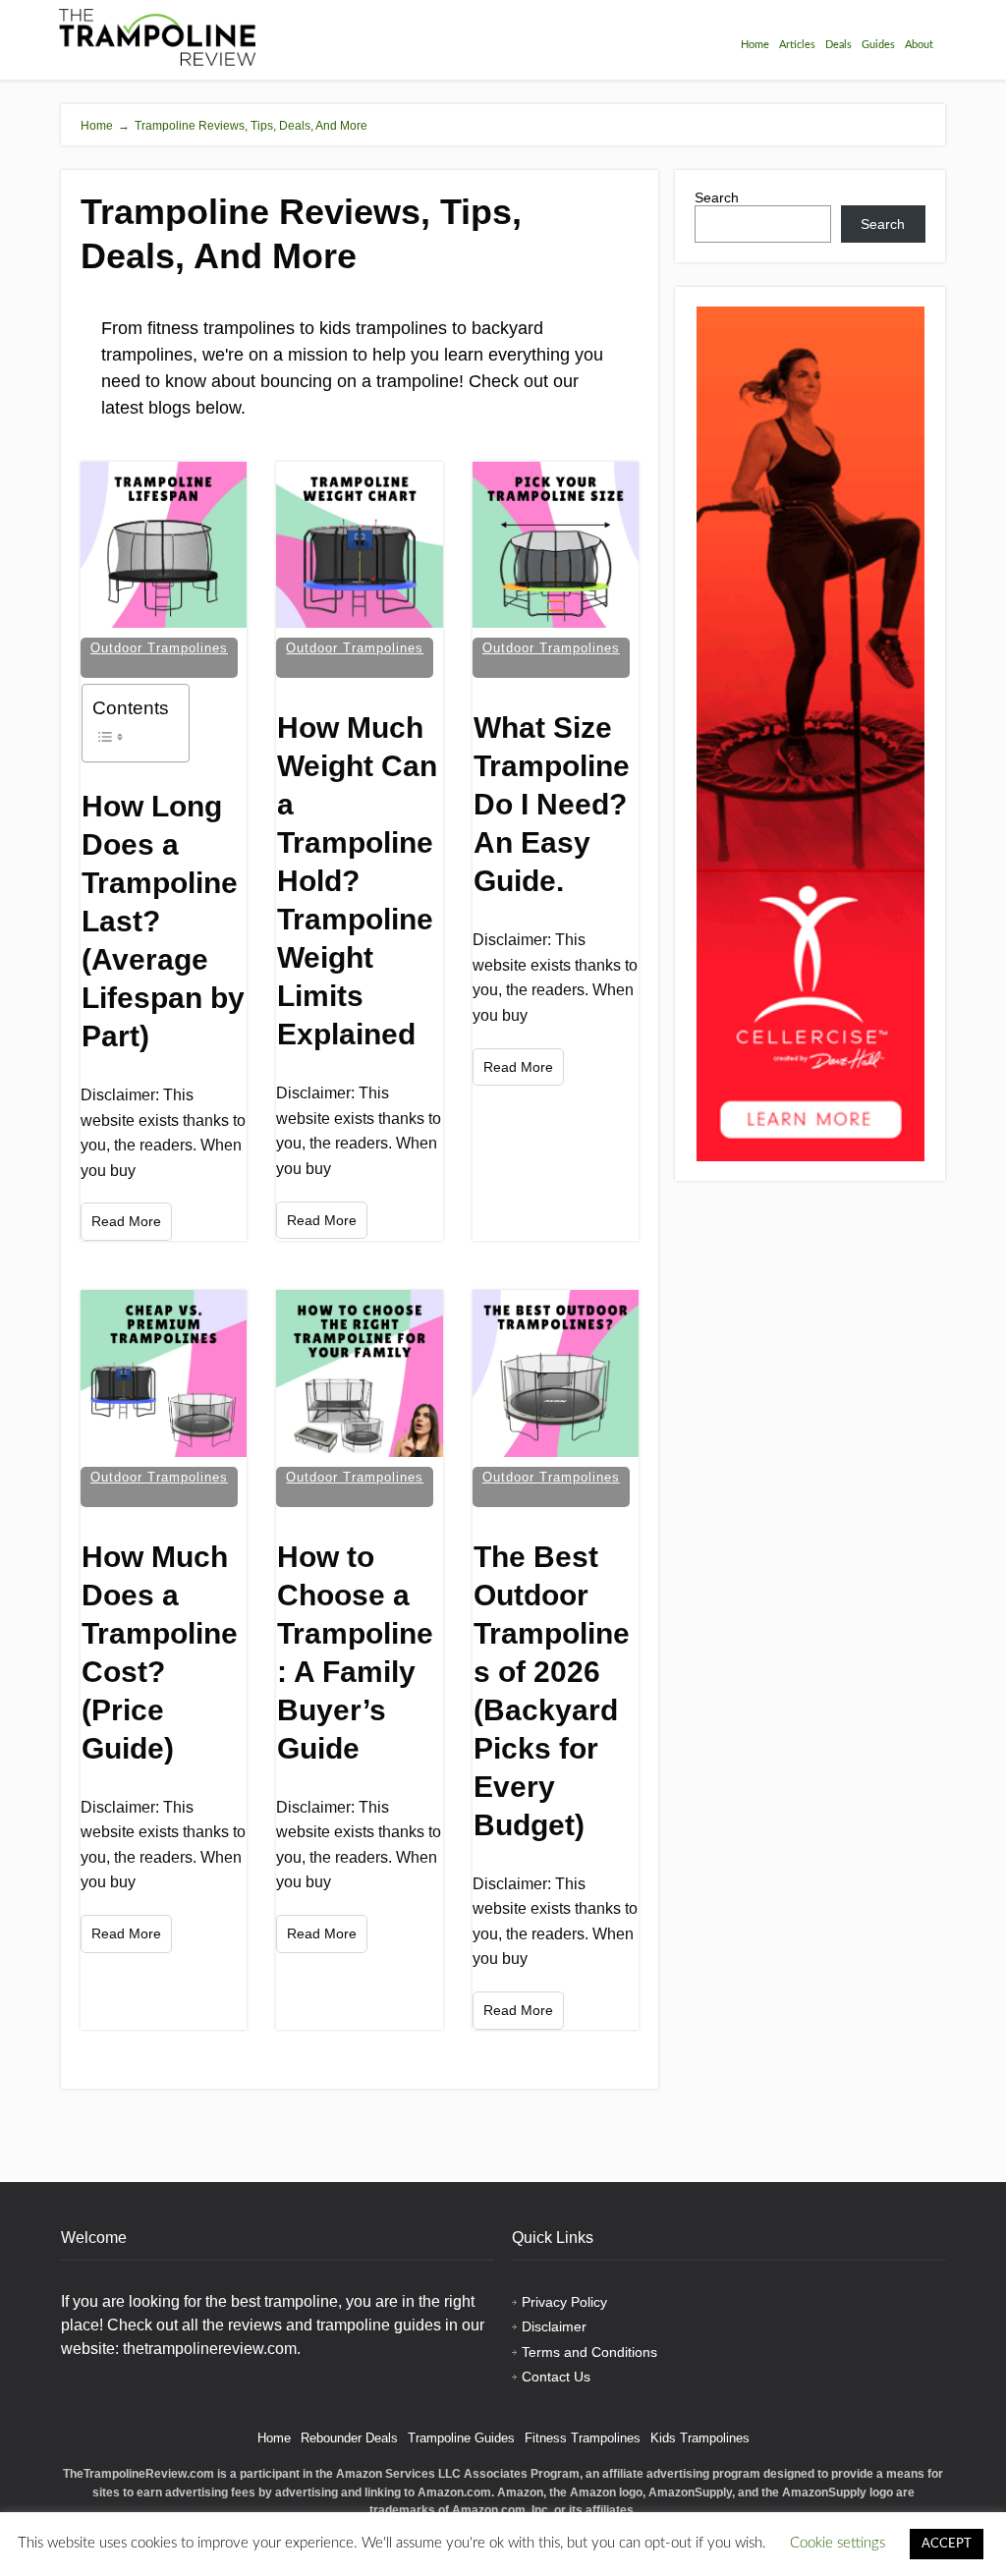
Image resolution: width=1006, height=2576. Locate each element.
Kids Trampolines (700, 2438)
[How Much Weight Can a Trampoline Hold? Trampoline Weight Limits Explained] (359, 545)
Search (717, 197)
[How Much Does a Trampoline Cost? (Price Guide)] (164, 1373)
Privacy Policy (564, 2302)
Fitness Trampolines (583, 2438)
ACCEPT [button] (947, 2544)
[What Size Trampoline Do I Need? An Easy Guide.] (556, 545)
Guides (878, 45)
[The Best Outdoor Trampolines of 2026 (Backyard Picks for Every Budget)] (556, 1373)
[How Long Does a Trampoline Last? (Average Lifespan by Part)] (164, 545)
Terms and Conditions (589, 2352)
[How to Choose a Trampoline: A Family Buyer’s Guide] (359, 1373)
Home (755, 45)
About (919, 45)
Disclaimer (554, 2326)
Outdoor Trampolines (159, 648)
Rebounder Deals (349, 2438)
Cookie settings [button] (838, 2543)
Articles (797, 45)
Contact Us (556, 2377)
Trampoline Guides (461, 2438)
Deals (838, 45)
